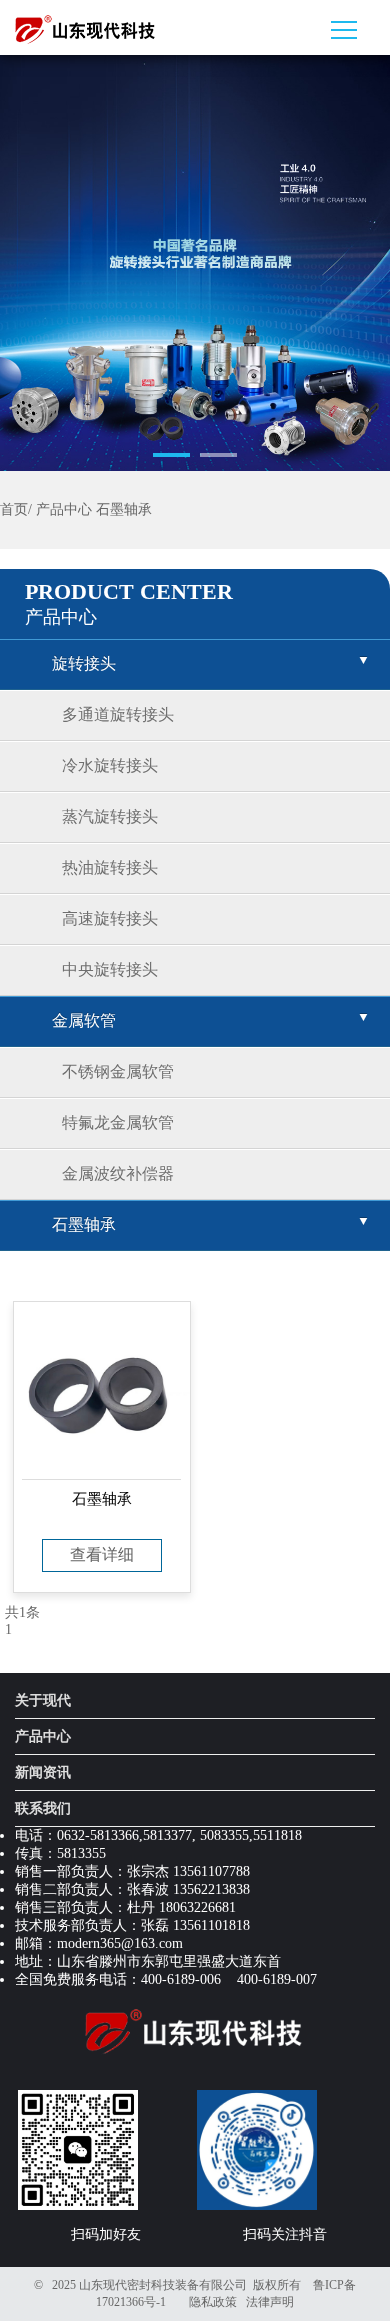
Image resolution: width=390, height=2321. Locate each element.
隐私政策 (213, 2302)
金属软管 (84, 1020)
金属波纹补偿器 (118, 1173)
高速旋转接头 (110, 918)
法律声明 (270, 2302)
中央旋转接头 (110, 969)
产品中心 (64, 509)
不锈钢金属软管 (118, 1071)
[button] (171, 455)
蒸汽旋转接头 (110, 816)
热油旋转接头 (110, 867)
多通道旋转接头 (118, 714)
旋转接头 (84, 663)
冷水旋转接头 (110, 765)
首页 (14, 509)
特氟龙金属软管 (118, 1122)
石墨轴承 (124, 509)
